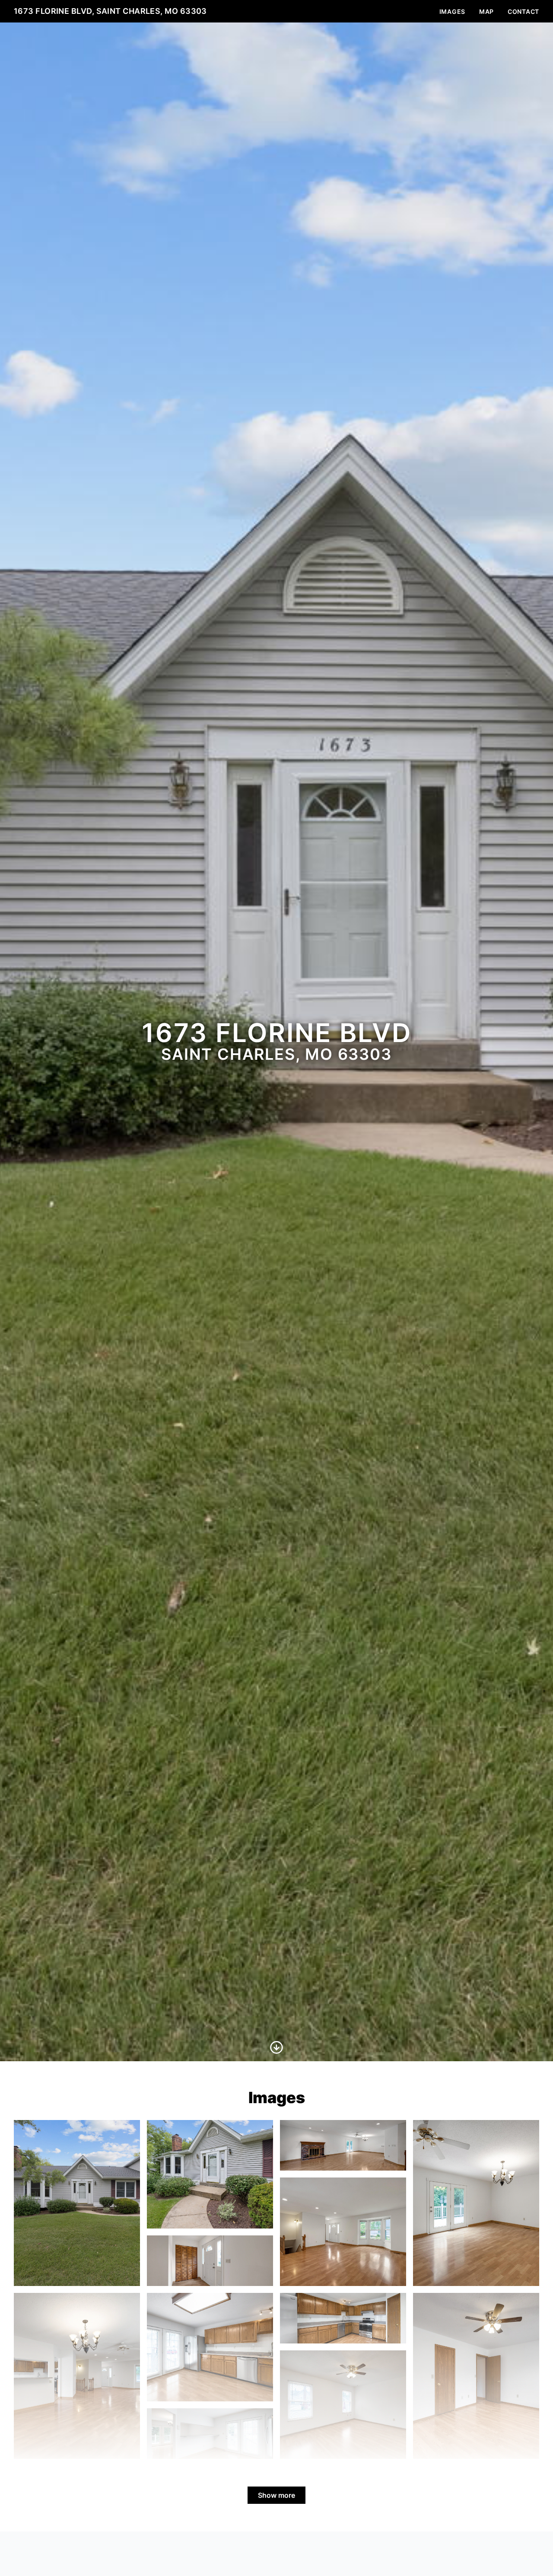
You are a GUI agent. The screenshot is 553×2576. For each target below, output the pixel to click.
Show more (276, 2495)
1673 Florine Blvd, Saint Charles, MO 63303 (110, 11)
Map (486, 11)
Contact (523, 11)
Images (452, 11)
